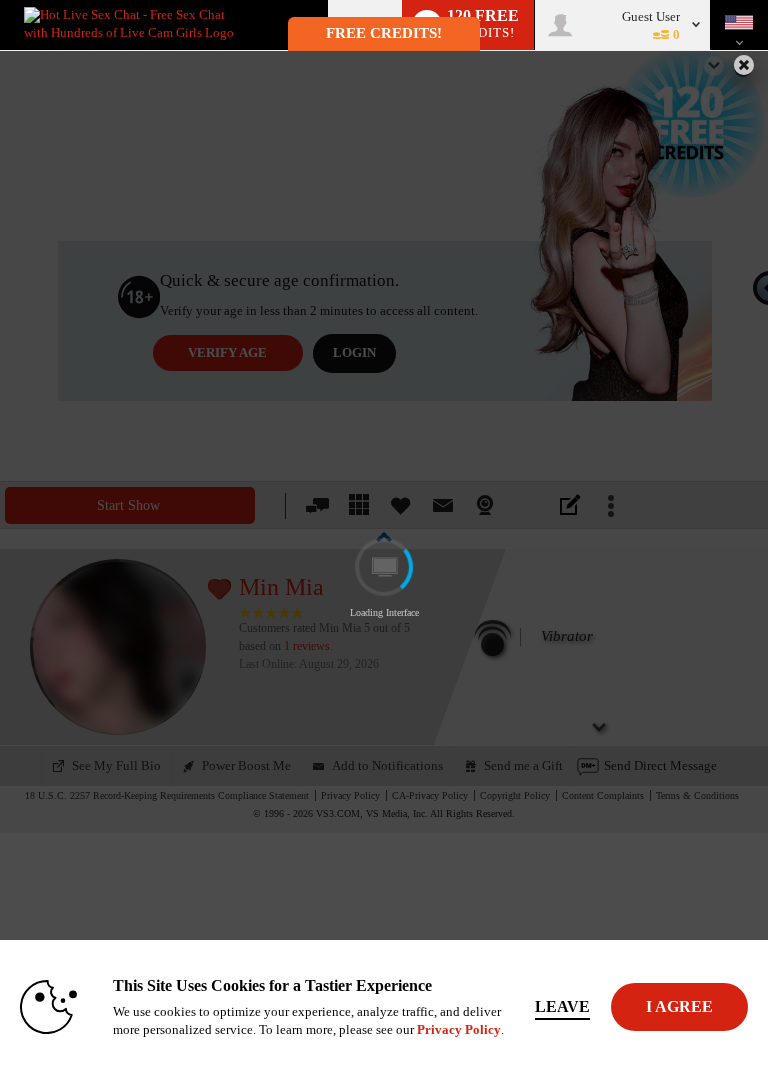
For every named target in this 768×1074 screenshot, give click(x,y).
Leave (562, 1006)
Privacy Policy (459, 1029)
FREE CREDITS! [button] (384, 33)
